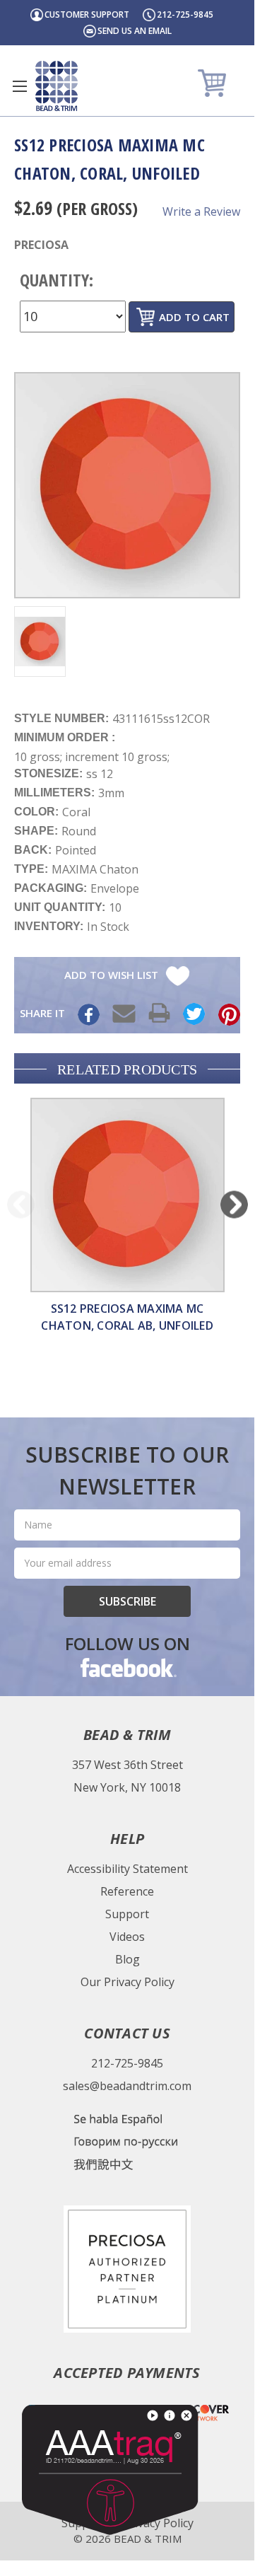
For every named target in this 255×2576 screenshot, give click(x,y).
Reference (127, 1891)
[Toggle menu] (19, 86)
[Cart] (214, 82)
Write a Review (201, 211)
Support (127, 1914)
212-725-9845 (185, 14)
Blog (127, 1959)
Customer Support (87, 14)
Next (234, 1204)
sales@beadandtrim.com (127, 2086)
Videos (127, 1937)
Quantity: (57, 280)
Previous (21, 1204)
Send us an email (135, 31)
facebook (127, 1667)
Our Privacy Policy (127, 1982)
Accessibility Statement (127, 1869)
